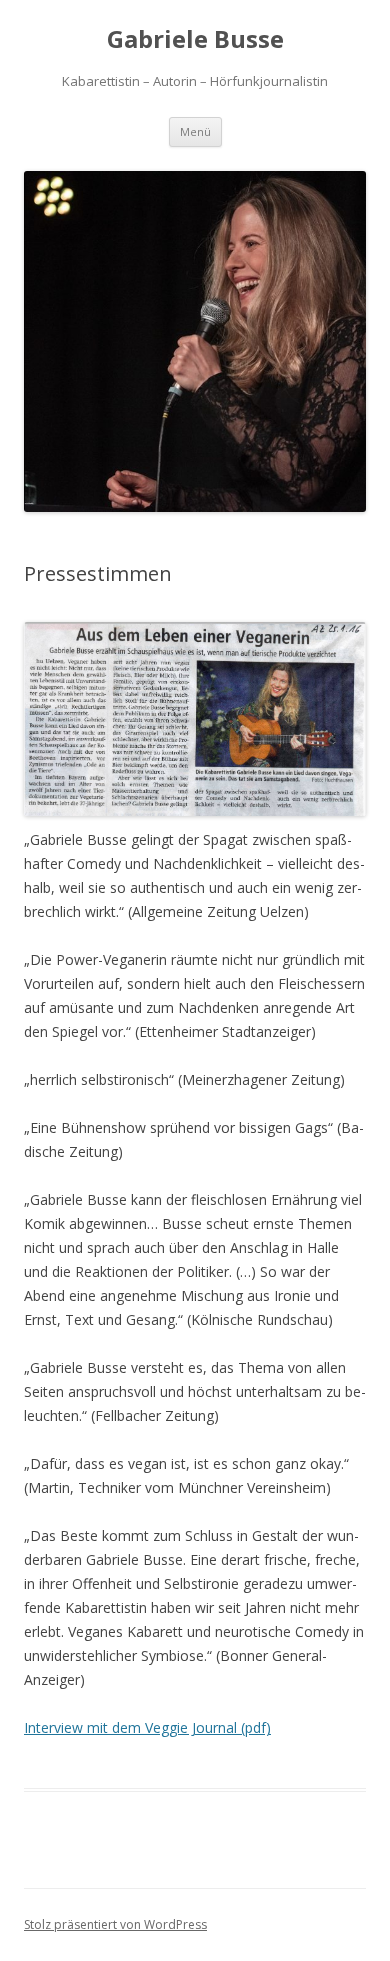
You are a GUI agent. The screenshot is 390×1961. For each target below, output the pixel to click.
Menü (195, 131)
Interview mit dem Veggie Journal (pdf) (147, 1727)
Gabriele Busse (195, 39)
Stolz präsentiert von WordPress (115, 1924)
